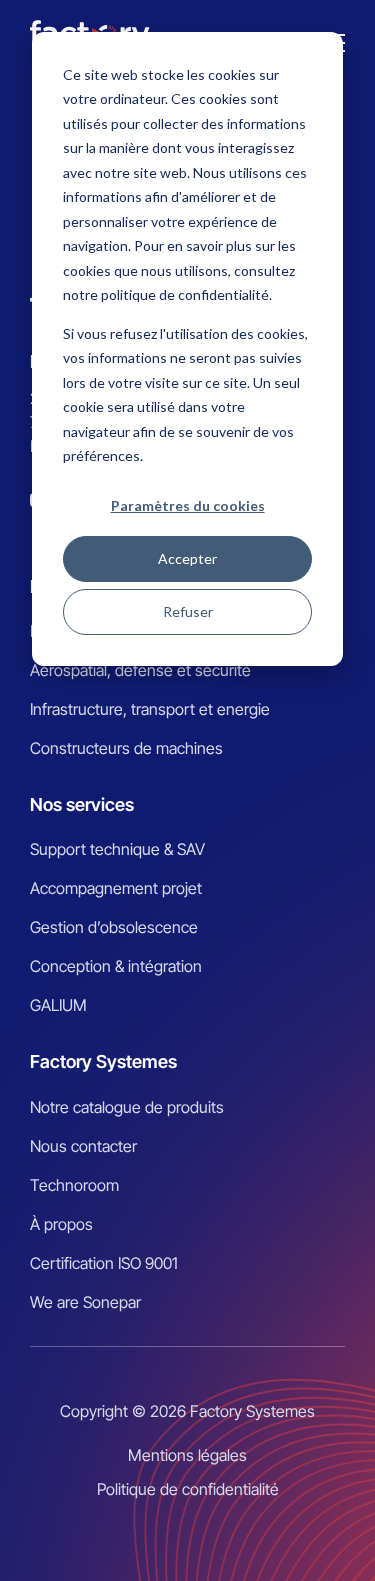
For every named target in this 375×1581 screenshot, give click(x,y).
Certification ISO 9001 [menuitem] (104, 1263)
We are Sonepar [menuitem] (85, 1302)
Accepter (187, 558)
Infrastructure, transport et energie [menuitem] (150, 709)
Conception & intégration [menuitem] (116, 966)
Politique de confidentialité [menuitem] (188, 1489)
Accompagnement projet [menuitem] (116, 888)
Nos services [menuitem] (82, 804)
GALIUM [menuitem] (58, 1005)
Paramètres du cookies (188, 505)
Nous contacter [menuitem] (83, 1146)
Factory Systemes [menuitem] (103, 1061)
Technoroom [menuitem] (74, 1185)
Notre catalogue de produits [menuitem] (127, 1107)
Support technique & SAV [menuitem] (117, 849)
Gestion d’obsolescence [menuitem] (114, 927)
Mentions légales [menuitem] (187, 1455)
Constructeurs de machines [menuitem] (126, 748)
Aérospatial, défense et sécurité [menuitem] (140, 670)
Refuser (188, 611)
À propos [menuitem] (61, 1224)
